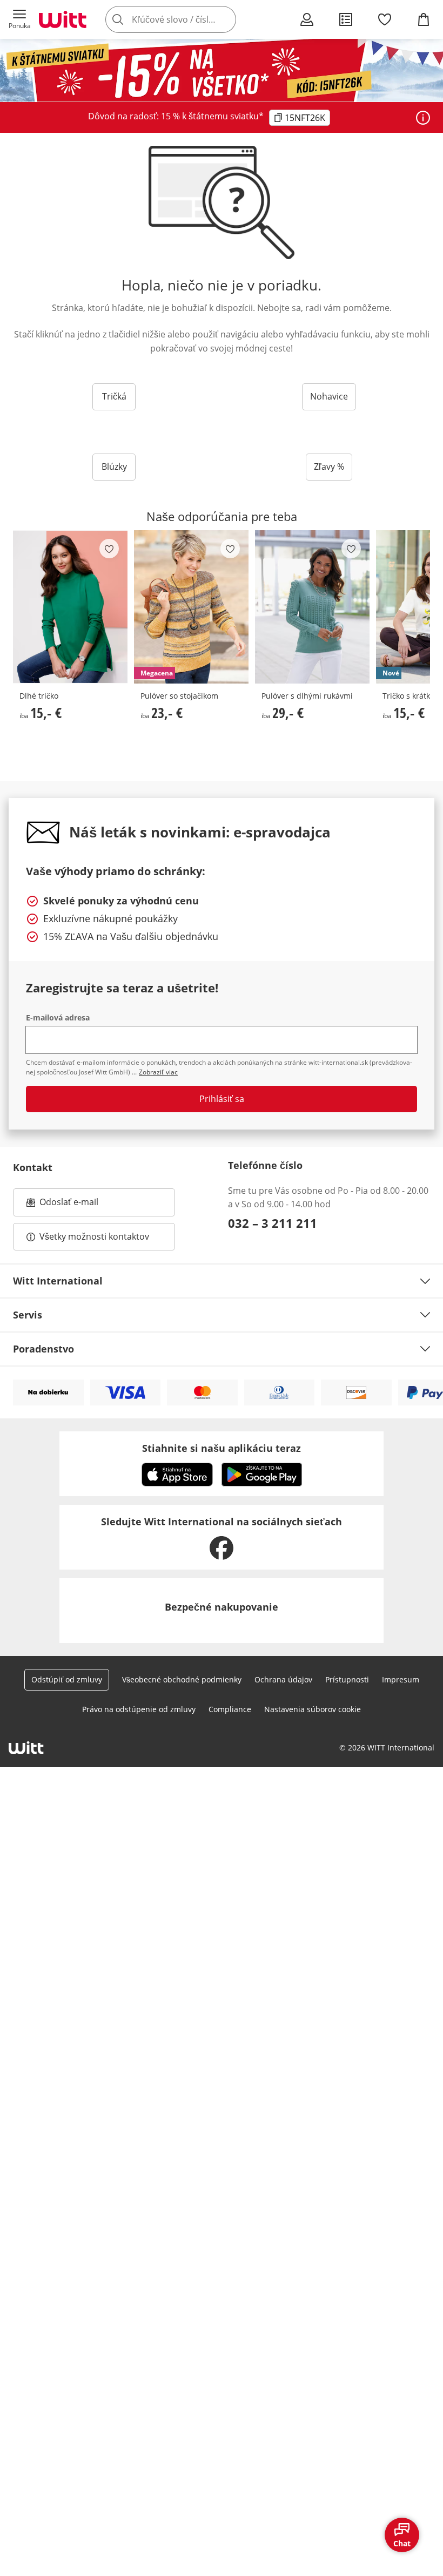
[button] (19, 19)
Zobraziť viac (158, 1072)
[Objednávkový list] (346, 19)
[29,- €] (312, 607)
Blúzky (114, 466)
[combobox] (187, 19)
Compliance (230, 1709)
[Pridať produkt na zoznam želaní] (109, 549)
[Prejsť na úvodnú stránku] (63, 19)
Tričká (114, 396)
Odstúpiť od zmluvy (67, 1679)
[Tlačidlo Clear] (225, 19)
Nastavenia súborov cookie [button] (313, 1709)
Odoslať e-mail (80, 1205)
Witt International (58, 1281)
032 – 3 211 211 (273, 1223)
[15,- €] (70, 607)
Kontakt (33, 1167)
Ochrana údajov (283, 1679)
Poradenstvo (43, 1349)
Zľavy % (329, 466)
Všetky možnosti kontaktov (94, 1236)
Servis (28, 1315)
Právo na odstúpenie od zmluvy (139, 1709)
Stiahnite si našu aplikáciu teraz (222, 1448)
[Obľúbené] (385, 19)
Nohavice (329, 396)
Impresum (401, 1679)
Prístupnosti (347, 1679)
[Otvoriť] (423, 118)
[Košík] (424, 19)
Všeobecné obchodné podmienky (182, 1679)
